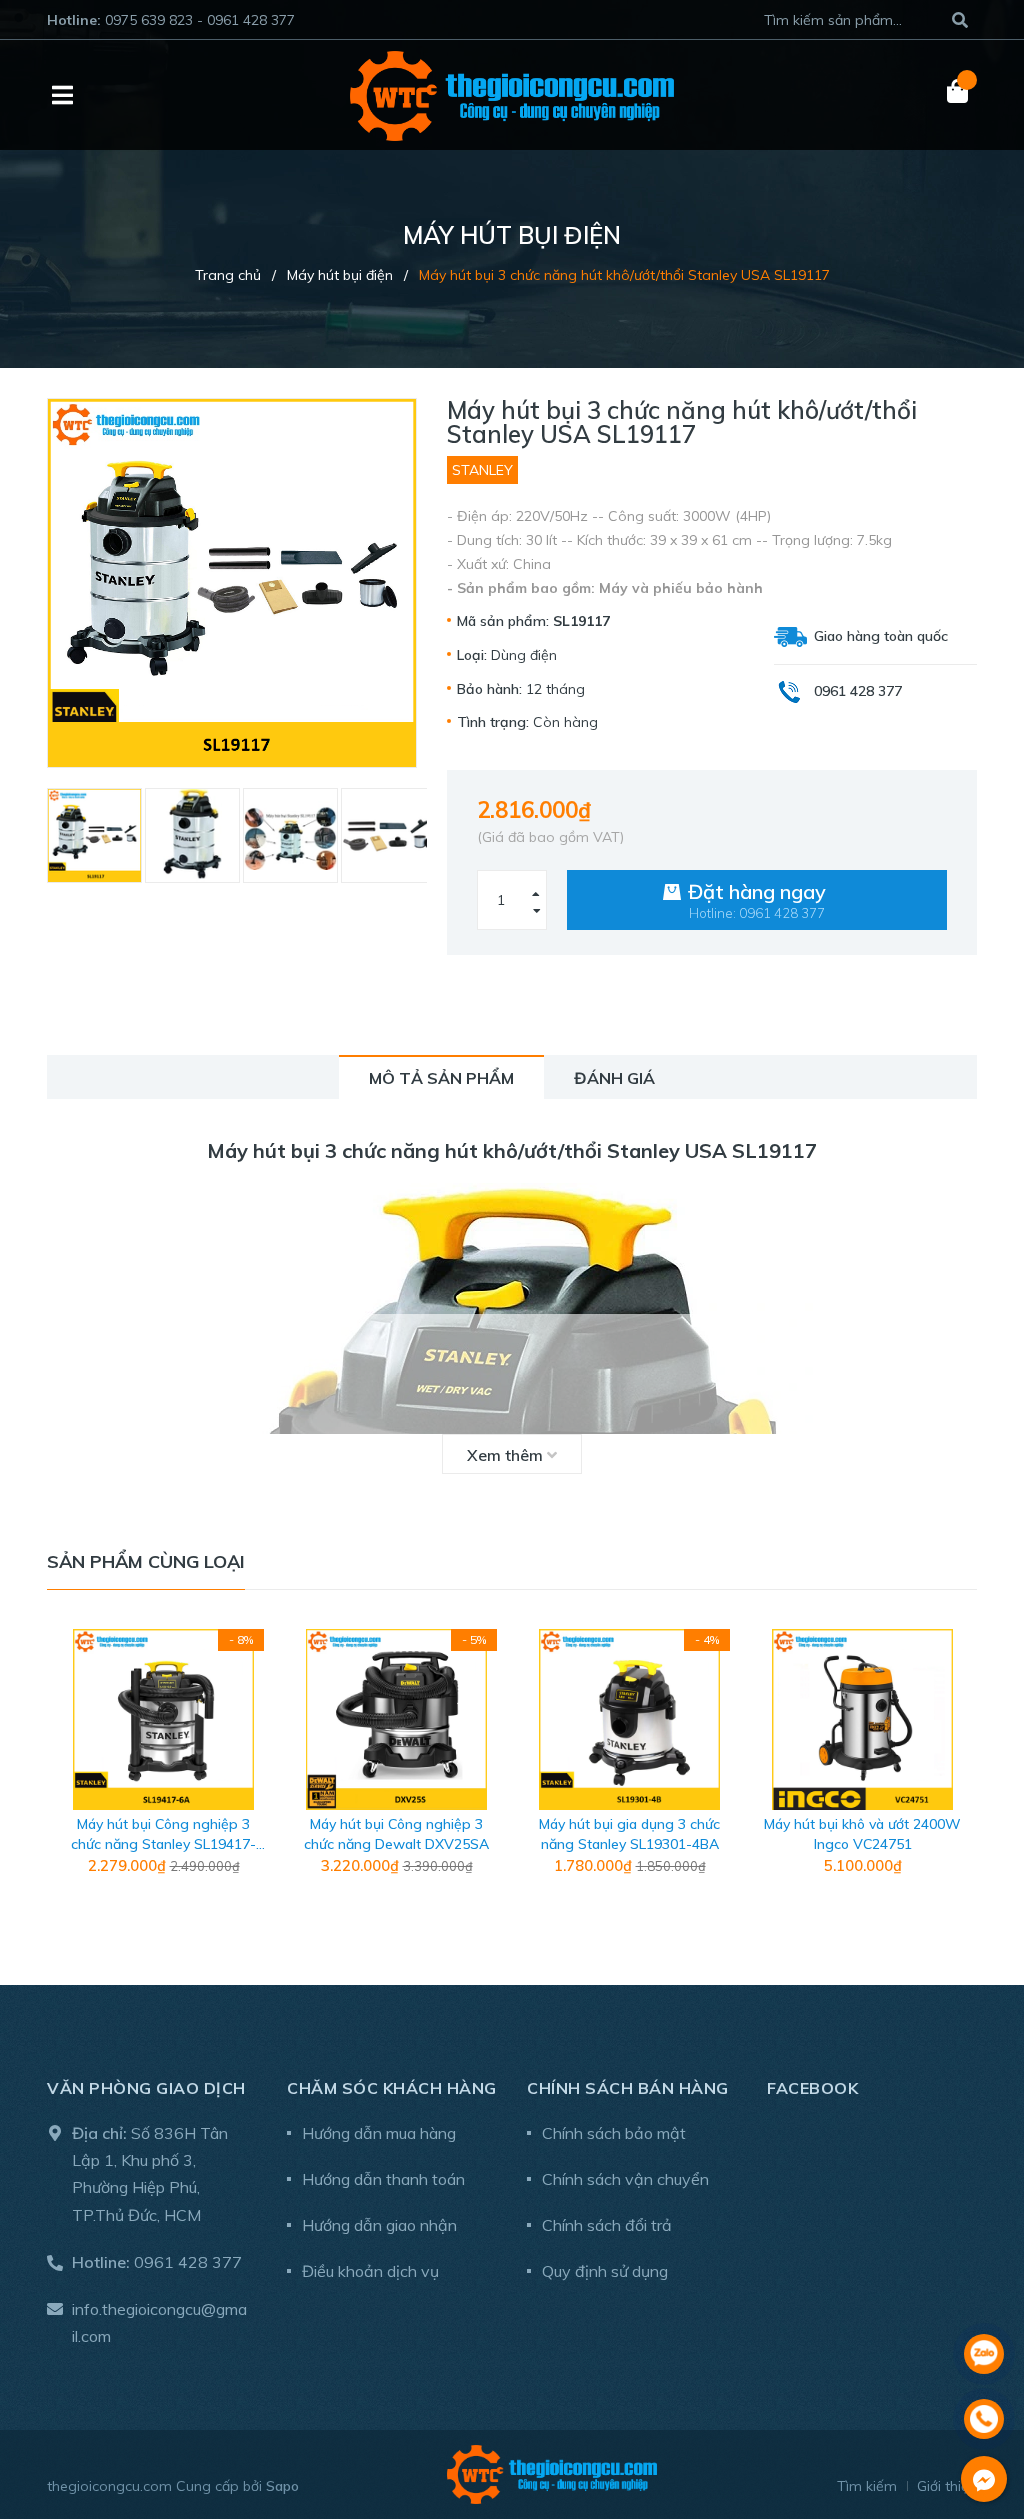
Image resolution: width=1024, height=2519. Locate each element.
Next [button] (962, 1767)
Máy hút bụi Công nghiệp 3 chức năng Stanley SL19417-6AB (163, 1843)
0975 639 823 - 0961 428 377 (200, 20)
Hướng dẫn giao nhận (379, 2225)
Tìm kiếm (867, 2486)
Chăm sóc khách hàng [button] (392, 2088)
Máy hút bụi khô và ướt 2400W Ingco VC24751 (862, 1834)
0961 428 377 (188, 2262)
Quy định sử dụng (605, 2271)
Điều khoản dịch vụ (370, 2271)
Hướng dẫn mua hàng (379, 2133)
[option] (86, 835)
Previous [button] (62, 1767)
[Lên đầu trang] (984, 2301)
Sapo (282, 2486)
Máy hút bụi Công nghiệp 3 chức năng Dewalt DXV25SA (396, 1834)
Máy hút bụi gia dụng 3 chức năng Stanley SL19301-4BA (629, 1834)
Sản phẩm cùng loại (146, 1561)
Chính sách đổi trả (607, 2225)
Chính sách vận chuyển (625, 2179)
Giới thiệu (947, 2486)
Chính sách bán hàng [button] (628, 2088)
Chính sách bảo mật (614, 2133)
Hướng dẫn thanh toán (383, 2179)
